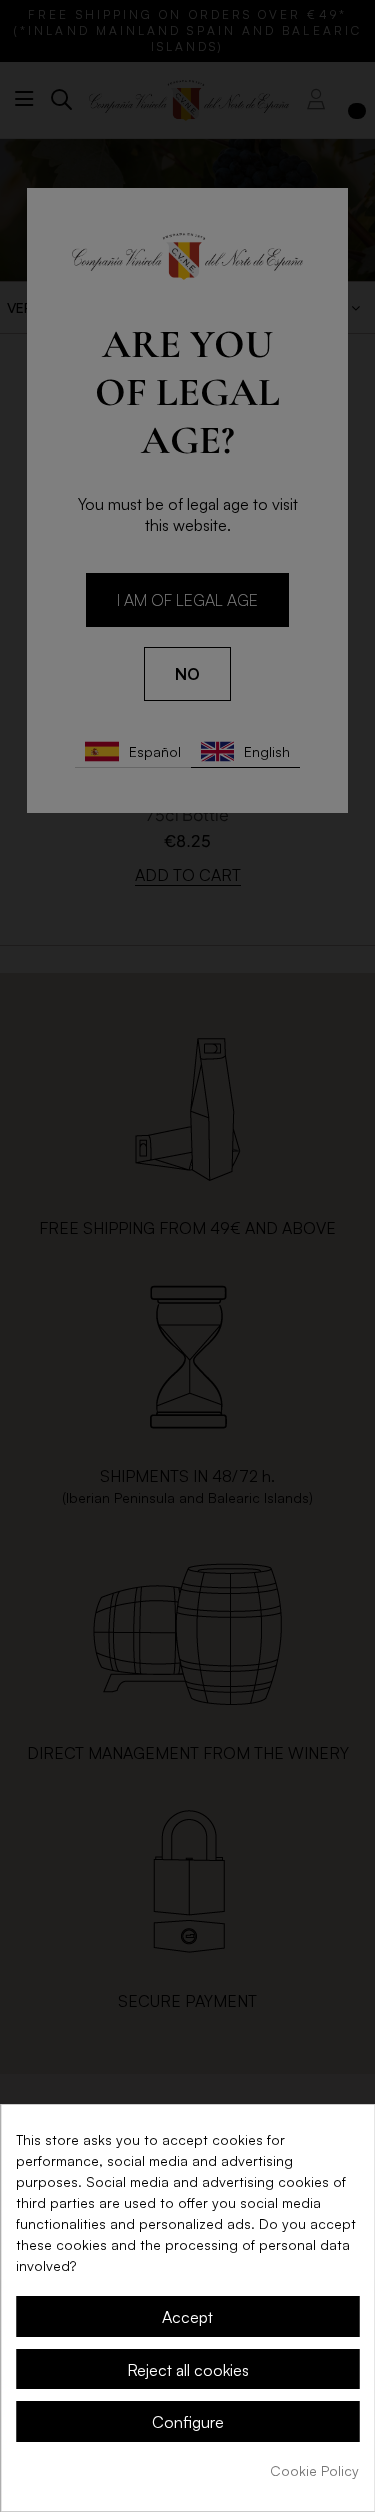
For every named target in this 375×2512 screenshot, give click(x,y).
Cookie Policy (314, 2470)
